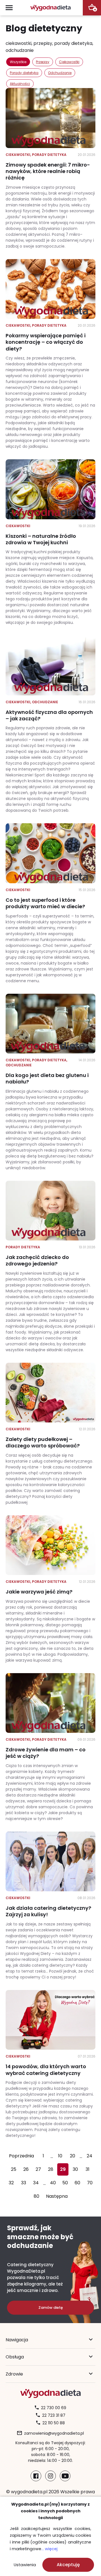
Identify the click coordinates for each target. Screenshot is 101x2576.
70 (90, 2183)
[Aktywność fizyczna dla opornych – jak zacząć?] (50, 724)
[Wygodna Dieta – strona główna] (50, 8)
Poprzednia (21, 2156)
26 (26, 2169)
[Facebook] (36, 2476)
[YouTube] (65, 2476)
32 (11, 2183)
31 (88, 2169)
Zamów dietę (51, 2308)
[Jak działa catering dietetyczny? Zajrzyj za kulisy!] (50, 1906)
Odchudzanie (60, 73)
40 (53, 2183)
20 (73, 2156)
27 (38, 2169)
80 (36, 2196)
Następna (57, 2196)
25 (14, 2169)
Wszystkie (18, 62)
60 (77, 2183)
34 (36, 2183)
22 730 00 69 (54, 2408)
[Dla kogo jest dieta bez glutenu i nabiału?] (50, 1082)
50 (65, 2183)
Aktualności (20, 84)
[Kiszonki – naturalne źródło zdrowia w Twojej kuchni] (50, 542)
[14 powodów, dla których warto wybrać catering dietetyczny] (50, 2064)
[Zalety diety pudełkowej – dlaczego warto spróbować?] (50, 1434)
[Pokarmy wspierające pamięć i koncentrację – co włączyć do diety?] (50, 354)
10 (60, 2156)
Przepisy (43, 62)
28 (51, 2169)
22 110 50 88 (54, 2423)
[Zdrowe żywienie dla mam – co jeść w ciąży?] (50, 1747)
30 (75, 2169)
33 (24, 2183)
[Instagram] (50, 2476)
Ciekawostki (69, 62)
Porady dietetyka (24, 73)
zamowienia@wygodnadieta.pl (54, 2433)
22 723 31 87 (54, 2415)
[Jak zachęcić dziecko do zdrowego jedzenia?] (50, 1267)
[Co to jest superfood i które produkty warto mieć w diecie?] (50, 903)
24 (89, 2156)
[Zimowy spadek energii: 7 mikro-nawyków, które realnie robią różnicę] (50, 169)
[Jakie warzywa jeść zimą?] (50, 1589)
